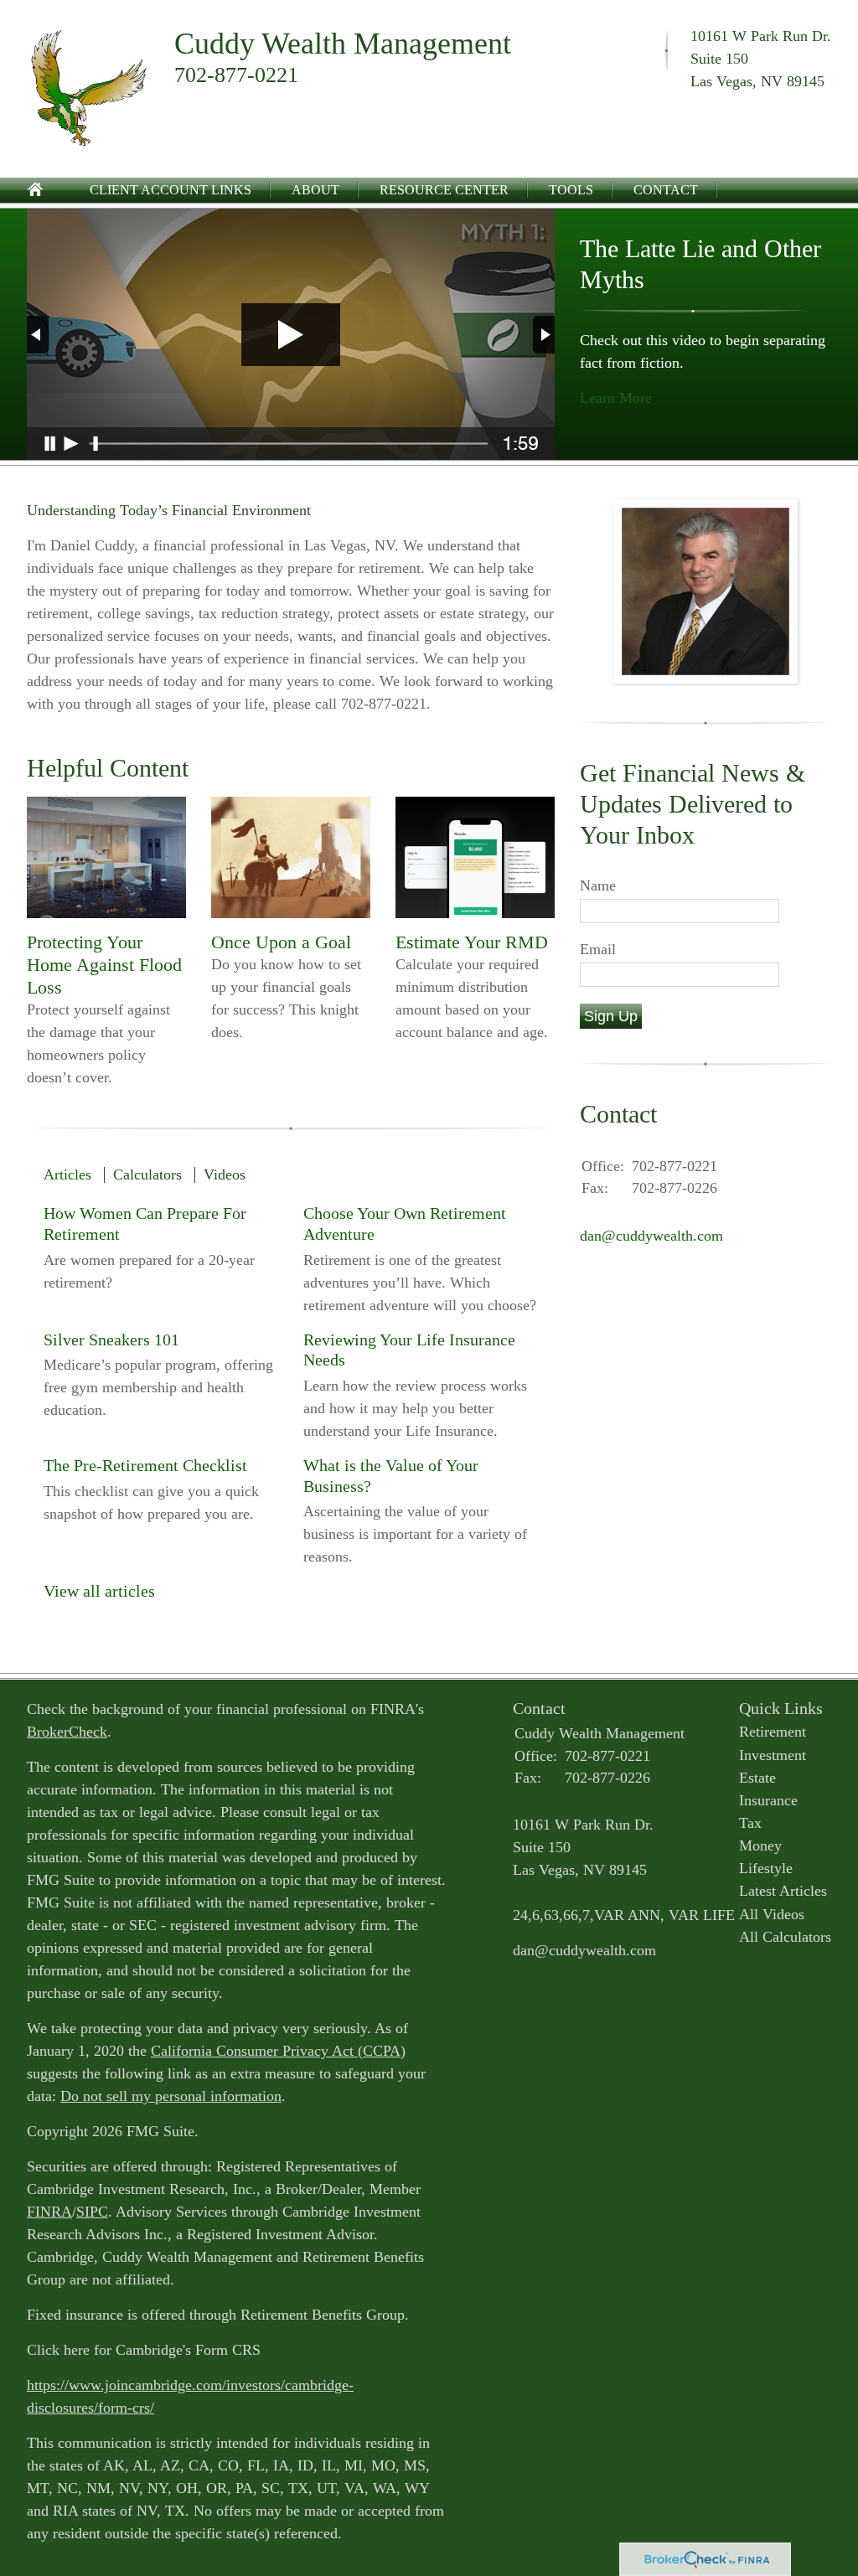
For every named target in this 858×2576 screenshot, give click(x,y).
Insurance (768, 1800)
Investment (773, 1755)
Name (598, 885)
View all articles (99, 1591)
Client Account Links (171, 190)
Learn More (616, 398)
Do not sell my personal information (171, 2096)
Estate (757, 1778)
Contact (666, 190)
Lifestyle (766, 1868)
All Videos (772, 1914)
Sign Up (611, 1016)
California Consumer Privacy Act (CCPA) (278, 2051)
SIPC (92, 2212)
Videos (225, 1174)
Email (598, 949)
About (315, 190)
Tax (750, 1823)
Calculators (147, 1174)
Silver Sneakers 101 (111, 1340)
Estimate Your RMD (472, 942)
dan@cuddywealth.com (651, 1236)
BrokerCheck (67, 1732)
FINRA (49, 2212)
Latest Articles (783, 1891)
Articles (67, 1174)
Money (760, 1846)
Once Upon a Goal (281, 942)
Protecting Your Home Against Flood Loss (104, 965)
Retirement (773, 1732)
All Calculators (785, 1937)
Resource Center (444, 190)
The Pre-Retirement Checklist (145, 1465)
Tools (571, 190)
